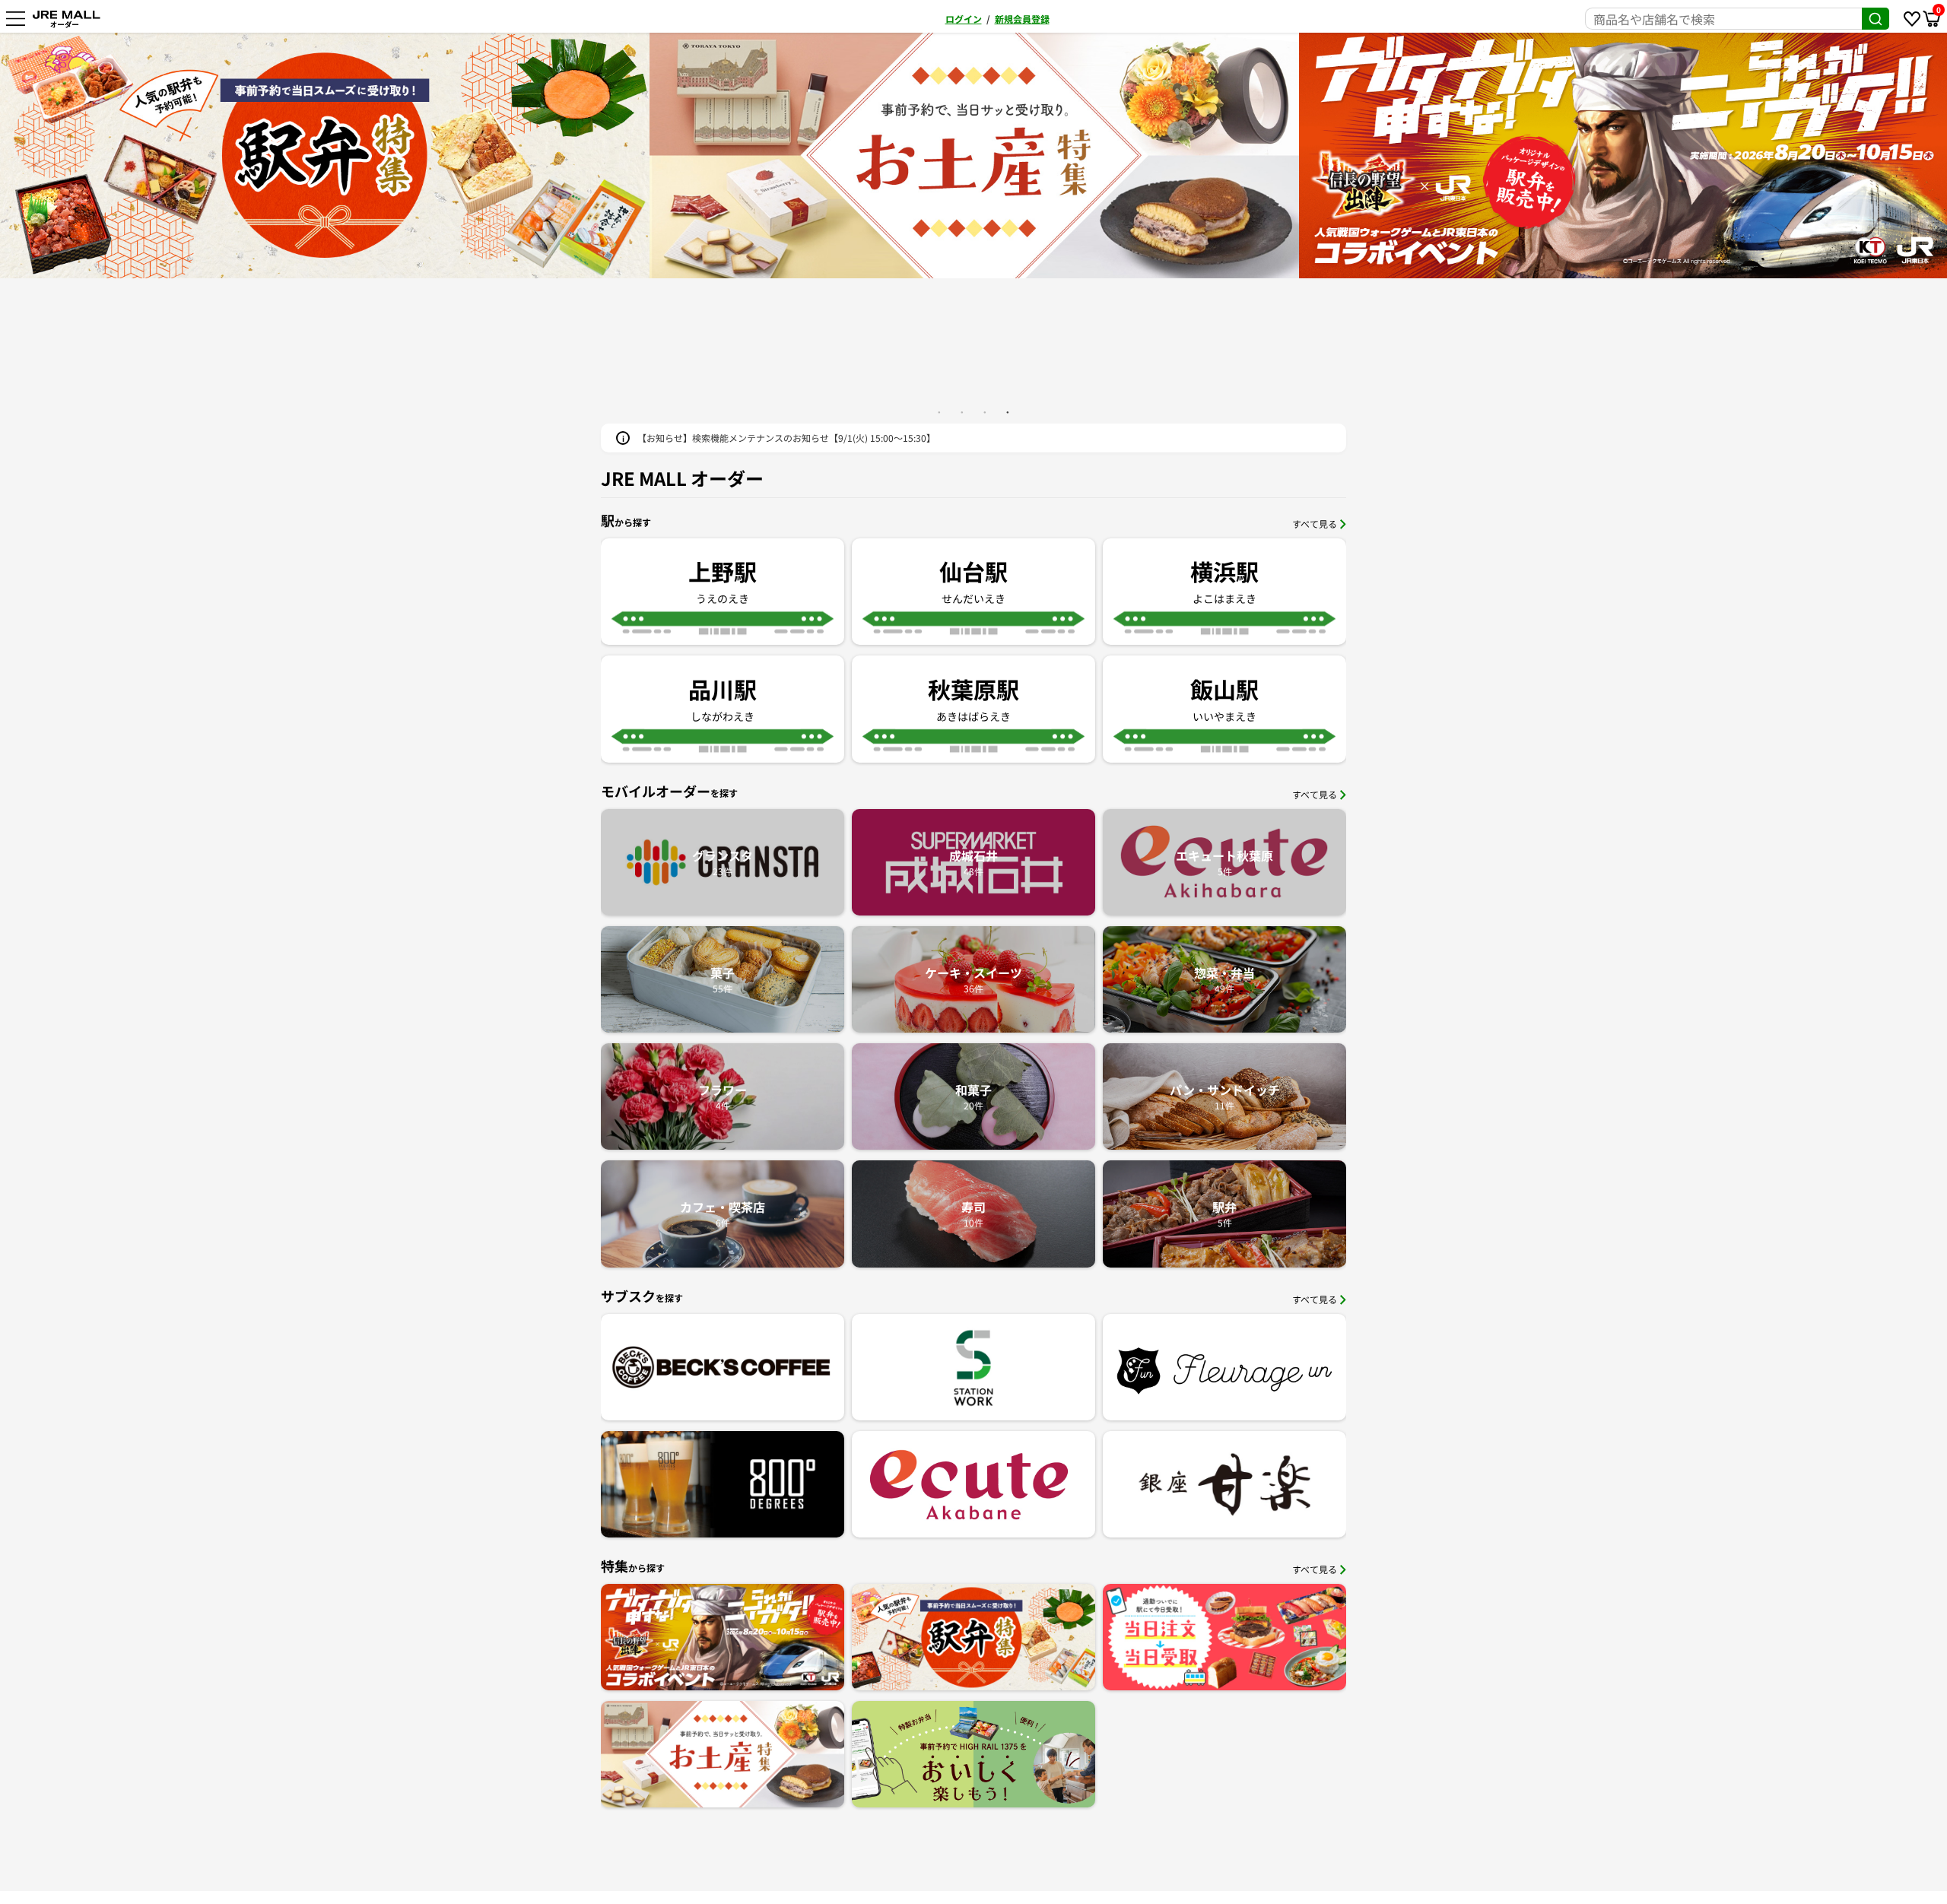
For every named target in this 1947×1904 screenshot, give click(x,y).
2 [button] (962, 412)
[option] (854, 155)
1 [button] (939, 412)
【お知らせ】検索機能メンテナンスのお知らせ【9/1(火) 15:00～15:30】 (786, 438)
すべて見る (1315, 524)
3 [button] (985, 412)
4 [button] (1008, 412)
